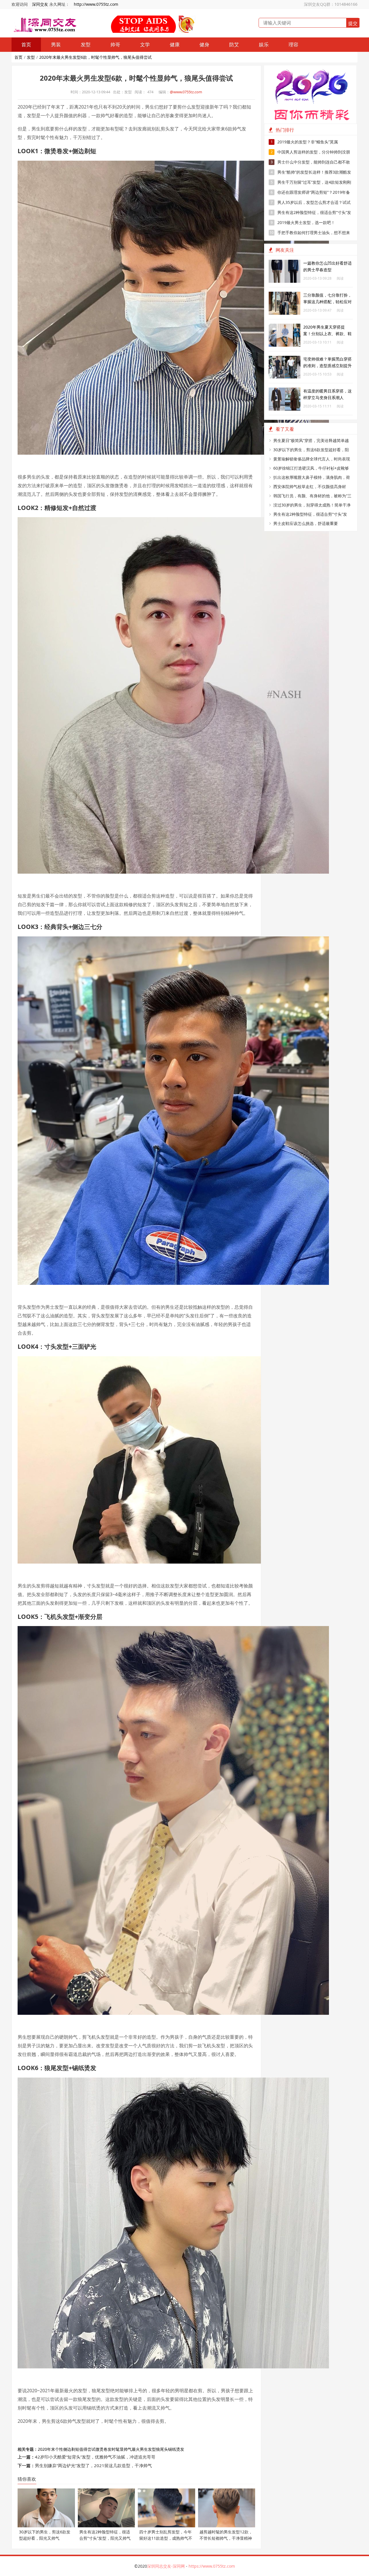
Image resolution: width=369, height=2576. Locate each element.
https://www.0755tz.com (212, 2566)
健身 (204, 44)
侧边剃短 (71, 2449)
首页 (26, 44)
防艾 (234, 44)
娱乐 (264, 44)
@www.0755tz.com (186, 92)
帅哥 (115, 44)
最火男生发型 (144, 2449)
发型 (86, 44)
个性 (59, 2449)
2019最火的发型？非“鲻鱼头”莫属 (304, 142)
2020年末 (46, 2449)
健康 (175, 44)
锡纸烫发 (176, 2449)
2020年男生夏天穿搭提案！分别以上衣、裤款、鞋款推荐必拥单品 (327, 334)
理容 (293, 44)
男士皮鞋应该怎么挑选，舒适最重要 (306, 523)
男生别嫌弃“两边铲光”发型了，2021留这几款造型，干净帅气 (93, 2465)
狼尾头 (162, 2449)
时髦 (116, 2449)
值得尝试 (87, 2449)
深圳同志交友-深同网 (166, 2566)
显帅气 (126, 2449)
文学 (145, 44)
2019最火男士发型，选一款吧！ (303, 222)
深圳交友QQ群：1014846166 (331, 4)
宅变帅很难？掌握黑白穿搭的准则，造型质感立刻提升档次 (327, 366)
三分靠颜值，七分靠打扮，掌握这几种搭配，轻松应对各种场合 (327, 302)
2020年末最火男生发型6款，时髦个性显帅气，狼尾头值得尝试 (95, 57)
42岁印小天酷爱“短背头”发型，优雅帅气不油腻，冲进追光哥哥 (95, 2457)
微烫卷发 (103, 2449)
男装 (56, 44)
